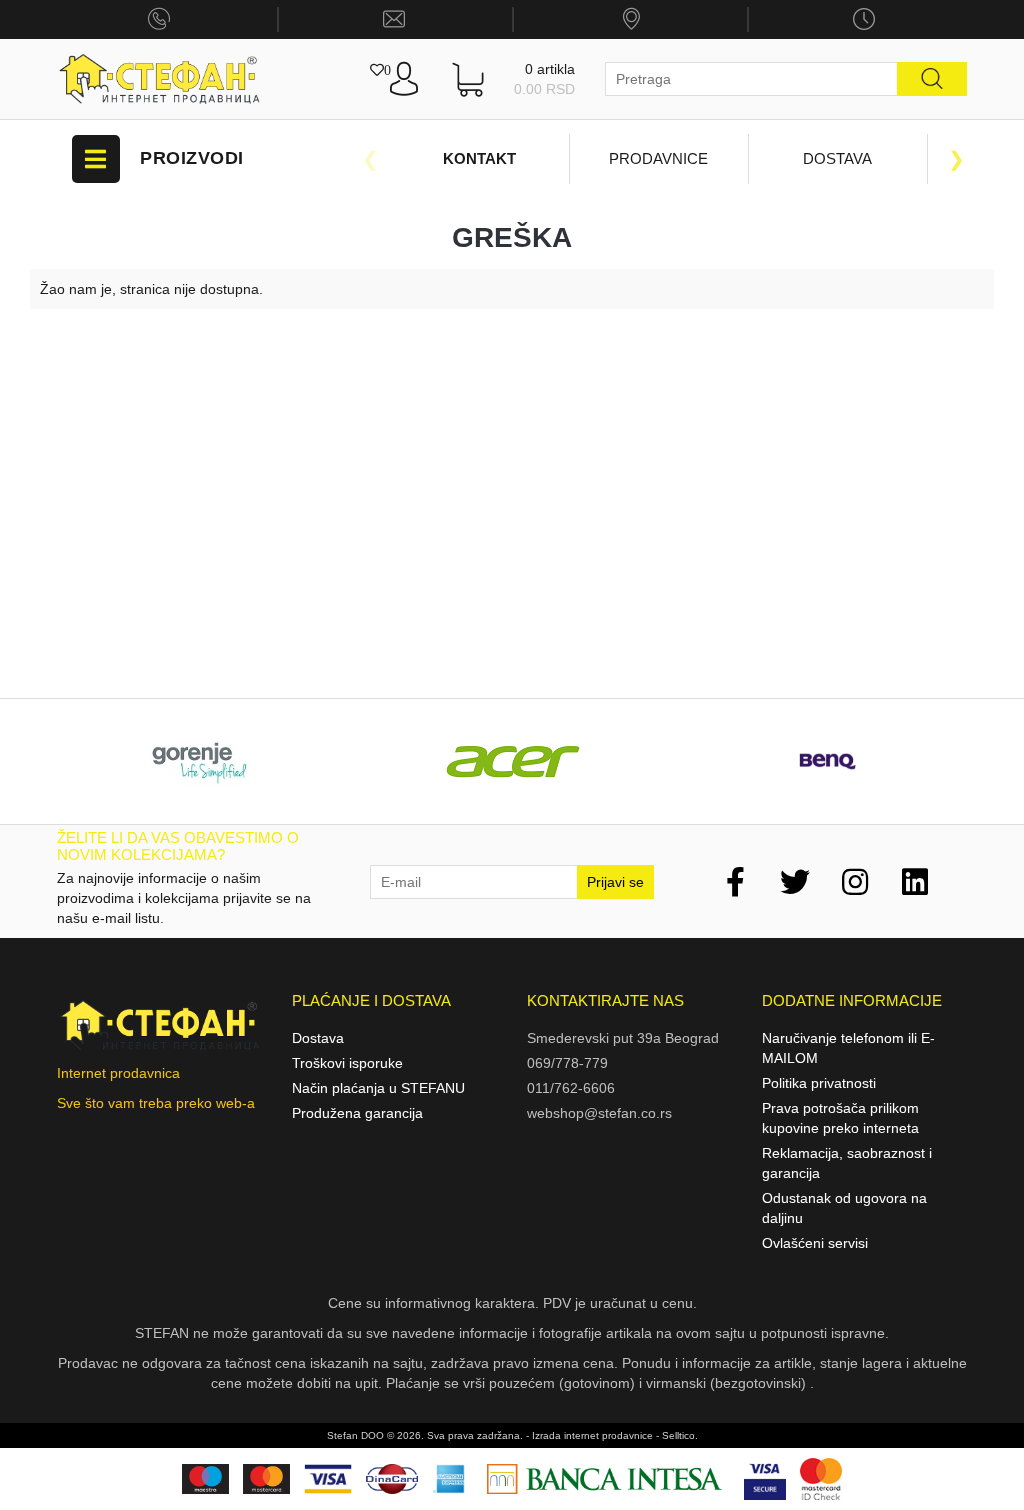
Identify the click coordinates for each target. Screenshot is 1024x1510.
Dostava (837, 158)
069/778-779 (567, 1063)
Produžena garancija (357, 1113)
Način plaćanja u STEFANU (378, 1088)
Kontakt (479, 158)
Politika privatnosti (819, 1083)
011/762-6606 (571, 1088)
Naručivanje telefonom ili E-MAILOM (848, 1048)
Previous (370, 159)
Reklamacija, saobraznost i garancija (847, 1163)
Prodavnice (658, 158)
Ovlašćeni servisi (815, 1243)
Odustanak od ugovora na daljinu (844, 1208)
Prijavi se (615, 882)
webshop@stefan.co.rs (599, 1113)
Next (957, 159)
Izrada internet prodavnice (592, 1435)
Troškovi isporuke (347, 1063)
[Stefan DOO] (159, 79)
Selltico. (680, 1435)
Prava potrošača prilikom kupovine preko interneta (840, 1118)
